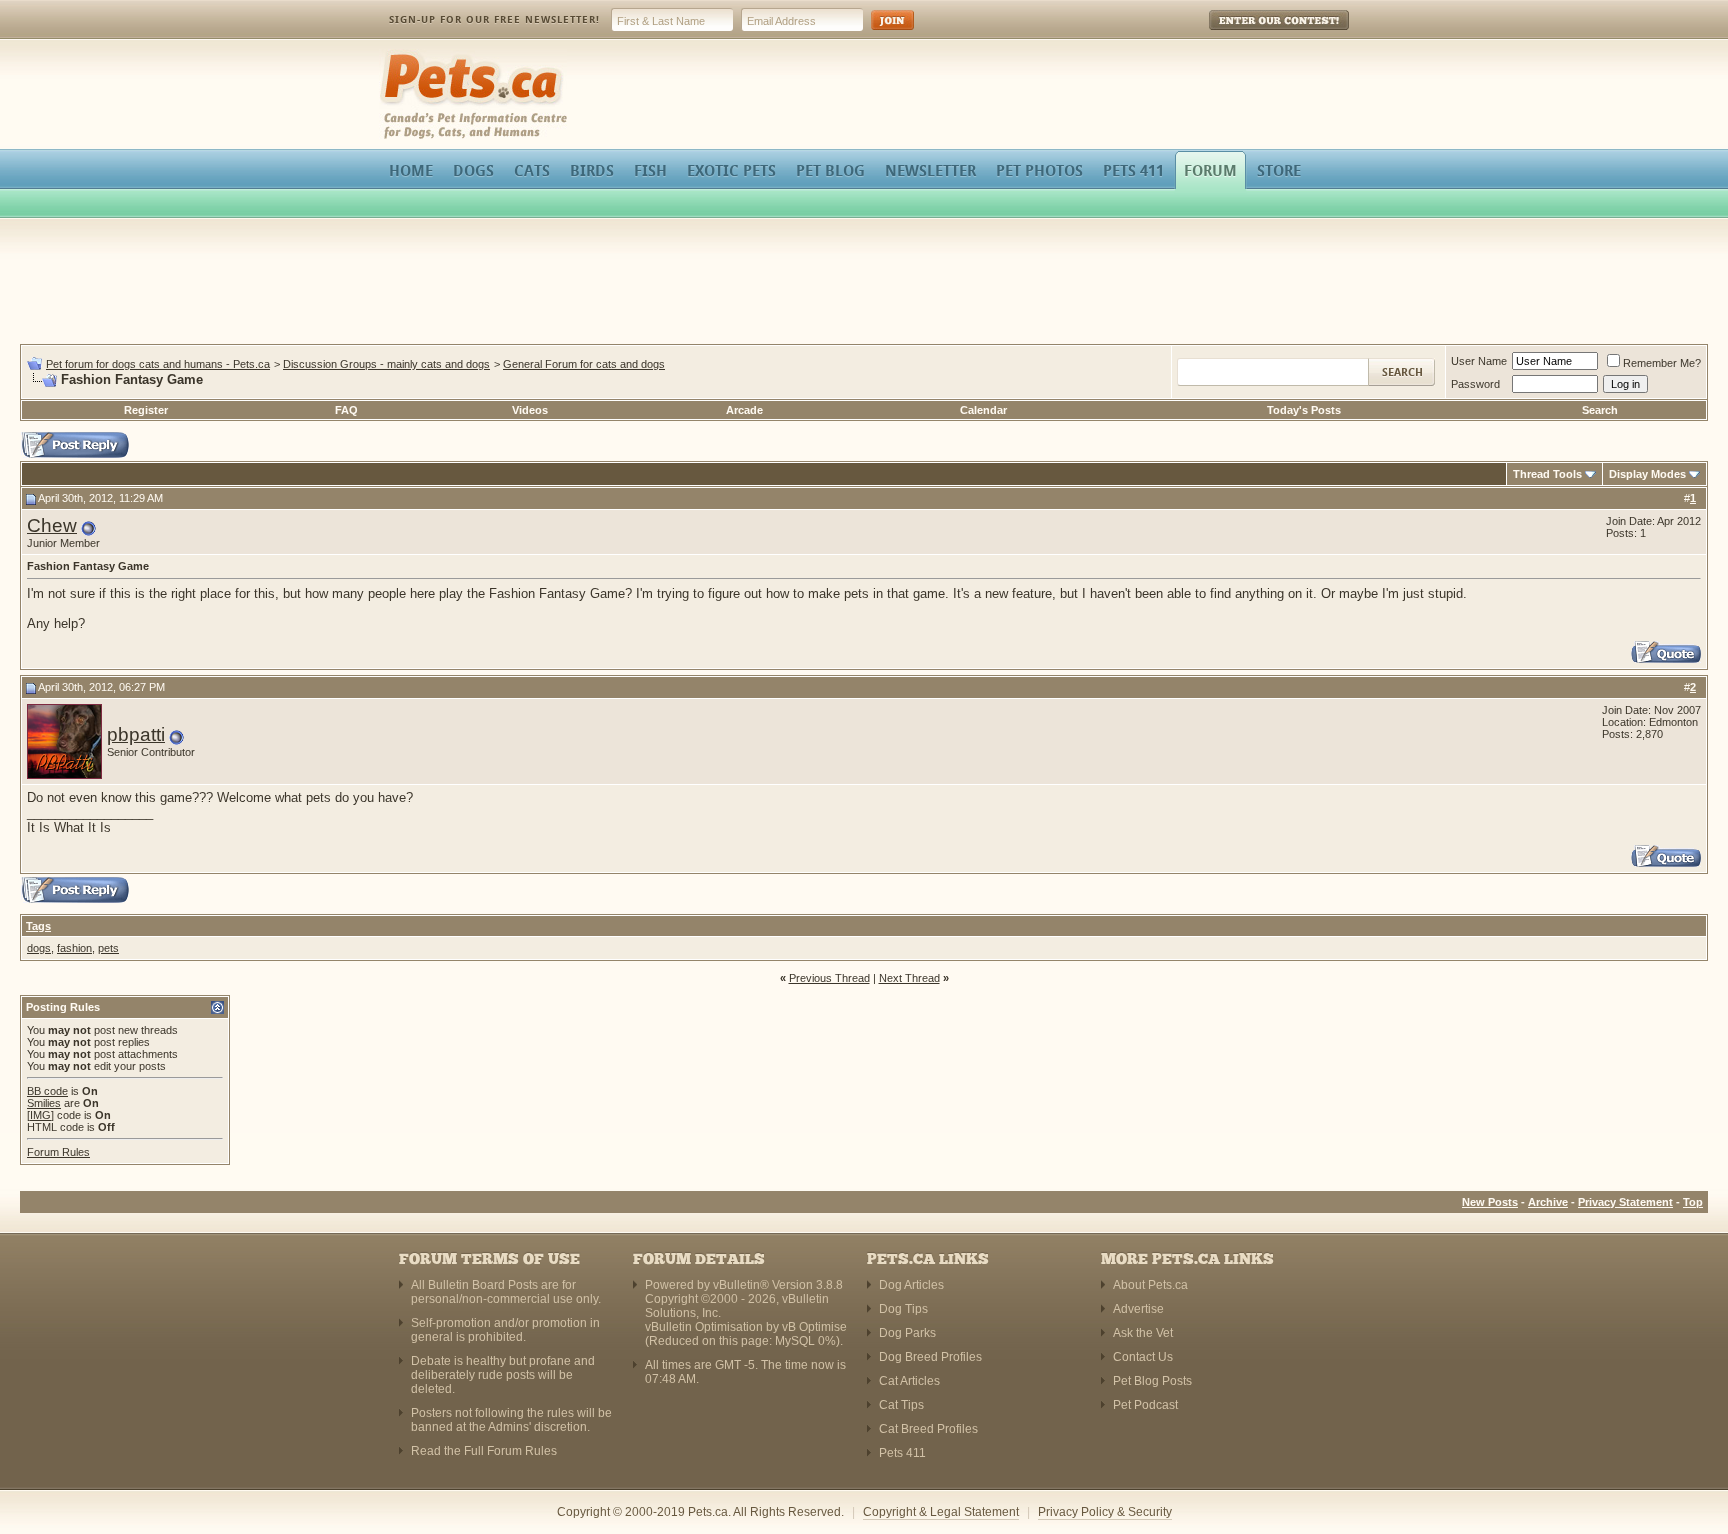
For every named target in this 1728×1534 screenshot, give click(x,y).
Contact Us (1143, 1357)
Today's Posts (1304, 410)
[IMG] (40, 1115)
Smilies (44, 1103)
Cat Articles (909, 1381)
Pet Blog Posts (1152, 1381)
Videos (530, 410)
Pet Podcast (1145, 1405)
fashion (74, 948)
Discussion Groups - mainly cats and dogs (386, 364)
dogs (39, 948)
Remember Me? (1662, 363)
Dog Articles (911, 1285)
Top (1693, 1202)
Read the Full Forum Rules (484, 1451)
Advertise (1138, 1309)
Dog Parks (907, 1333)
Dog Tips (903, 1309)
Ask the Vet (1143, 1333)
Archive (1548, 1202)
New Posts (1490, 1202)
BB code (47, 1091)
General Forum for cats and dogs (584, 364)
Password (1475, 384)
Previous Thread (829, 978)
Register (146, 410)
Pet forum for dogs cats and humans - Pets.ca (158, 364)
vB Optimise (814, 1327)
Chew (52, 525)
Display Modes (1647, 474)
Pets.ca (401, 55)
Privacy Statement (1625, 1202)
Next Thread (909, 978)
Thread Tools (1547, 474)
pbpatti (136, 734)
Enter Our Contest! (1252, 34)
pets (108, 948)
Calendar (983, 410)
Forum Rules (58, 1152)
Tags (38, 926)
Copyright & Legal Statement (941, 1512)
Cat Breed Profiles (928, 1429)
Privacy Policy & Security (1105, 1512)
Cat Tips (901, 1405)
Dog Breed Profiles (930, 1357)
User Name (1479, 361)
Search (1600, 410)
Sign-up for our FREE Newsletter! (494, 19)
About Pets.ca (1150, 1285)
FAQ (346, 410)
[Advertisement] (864, 284)
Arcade (744, 410)
